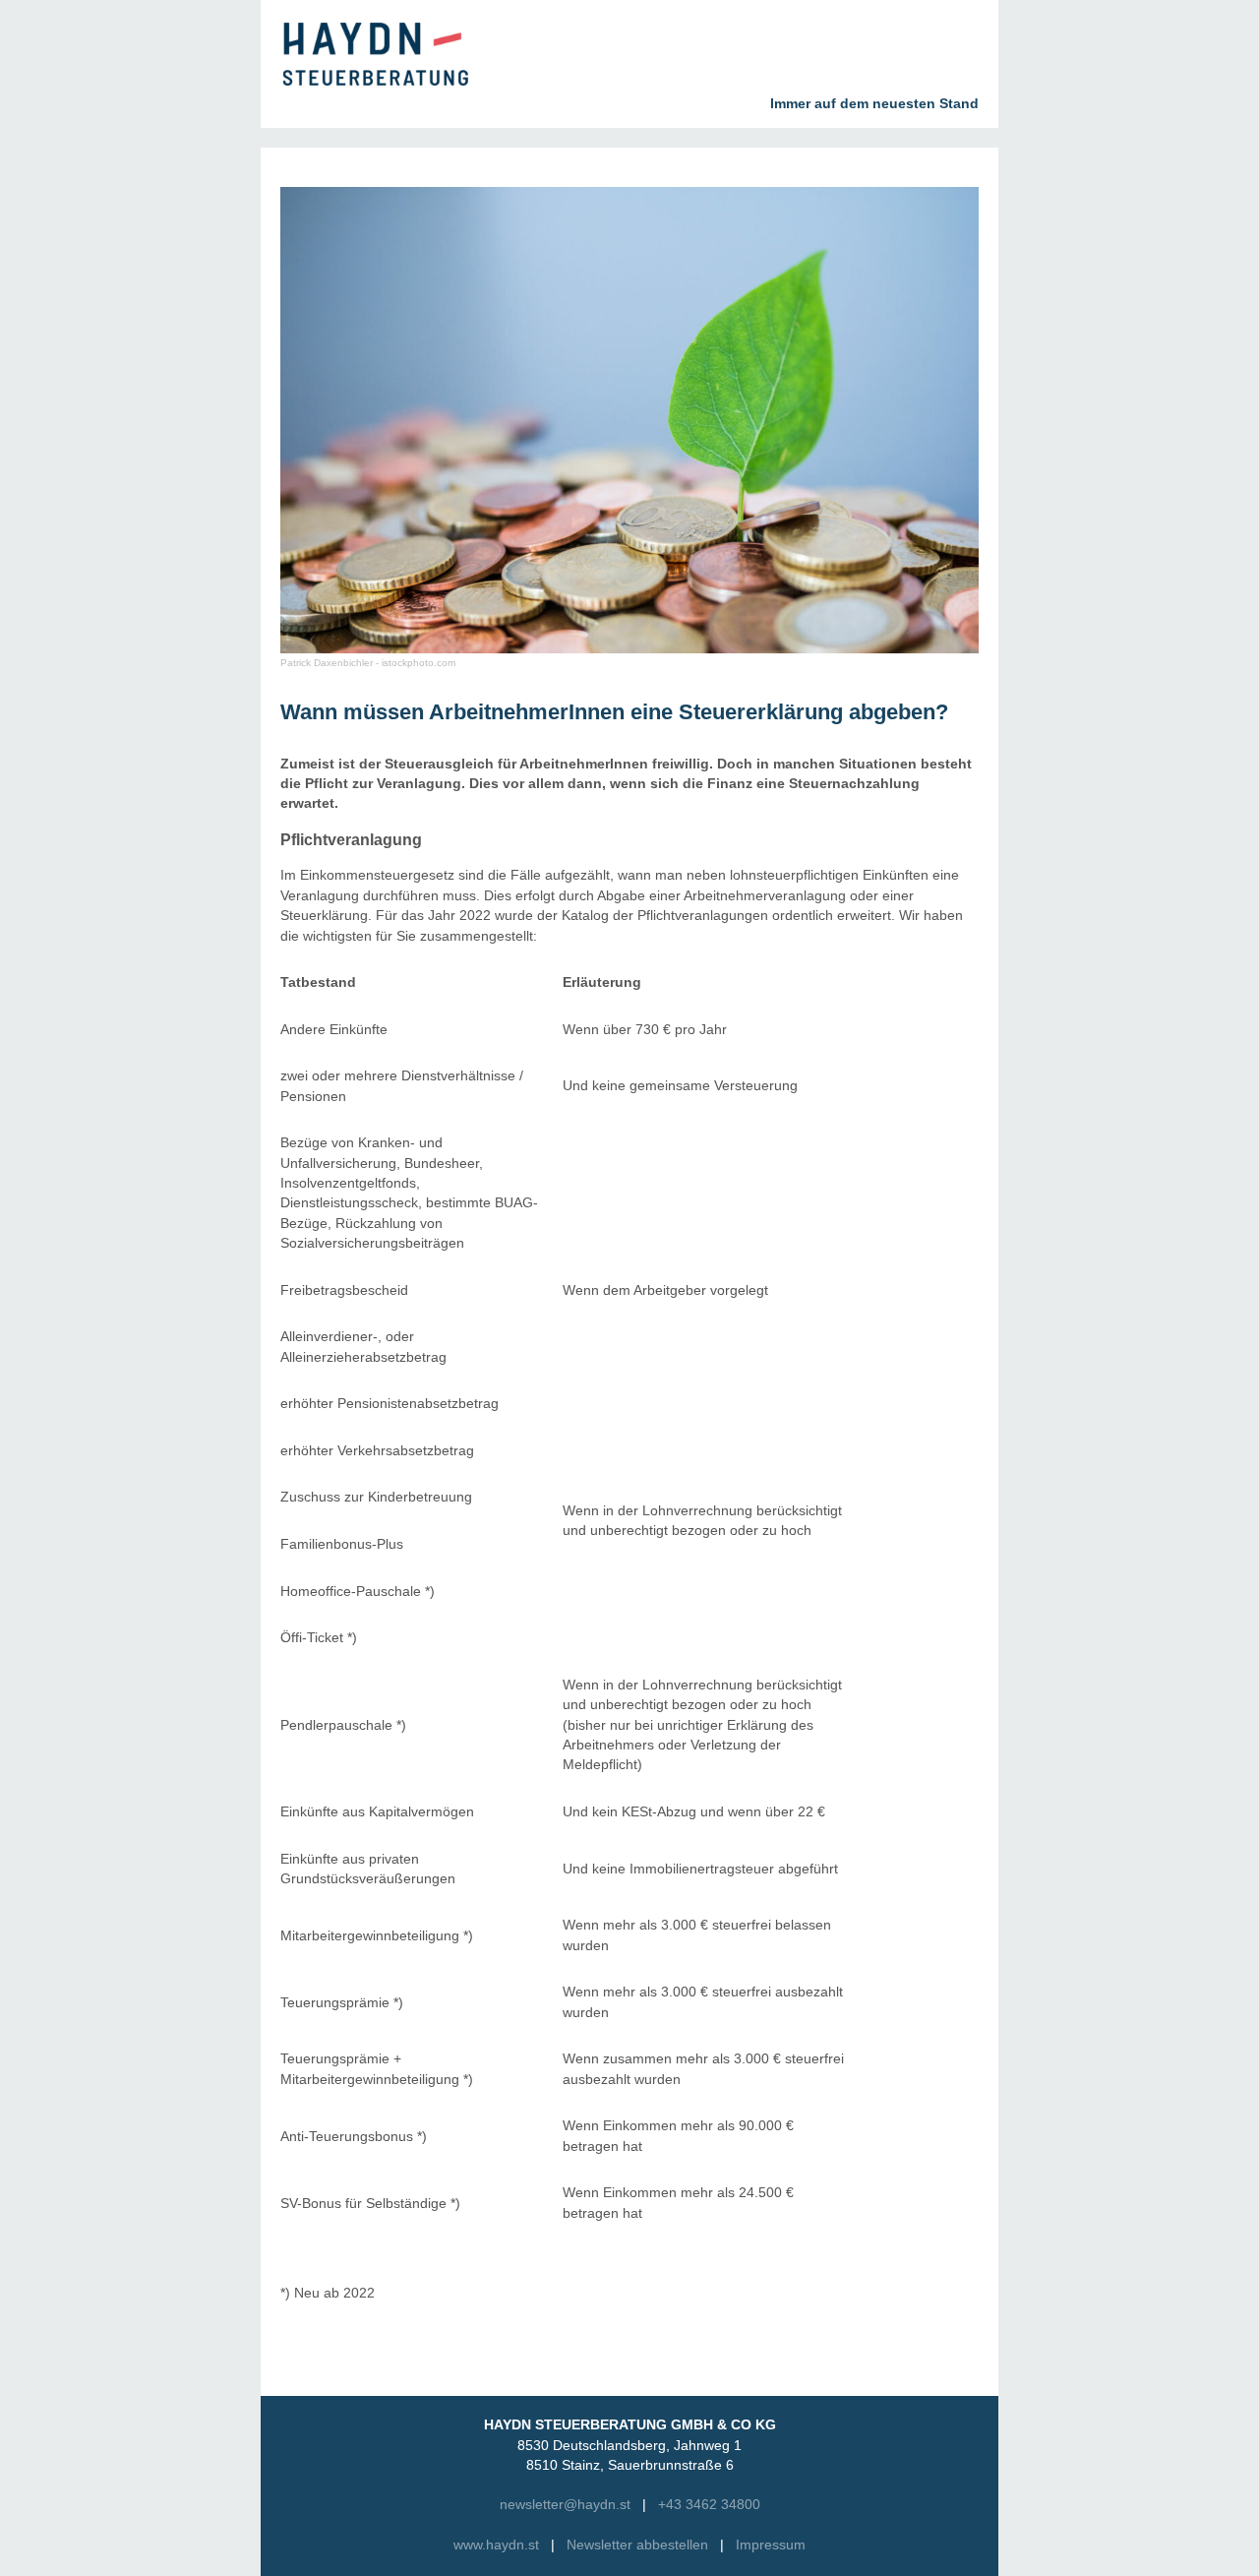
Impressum (771, 2545)
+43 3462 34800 (709, 2505)
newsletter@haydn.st (565, 2505)
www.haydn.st (496, 2545)
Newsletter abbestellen (637, 2545)
